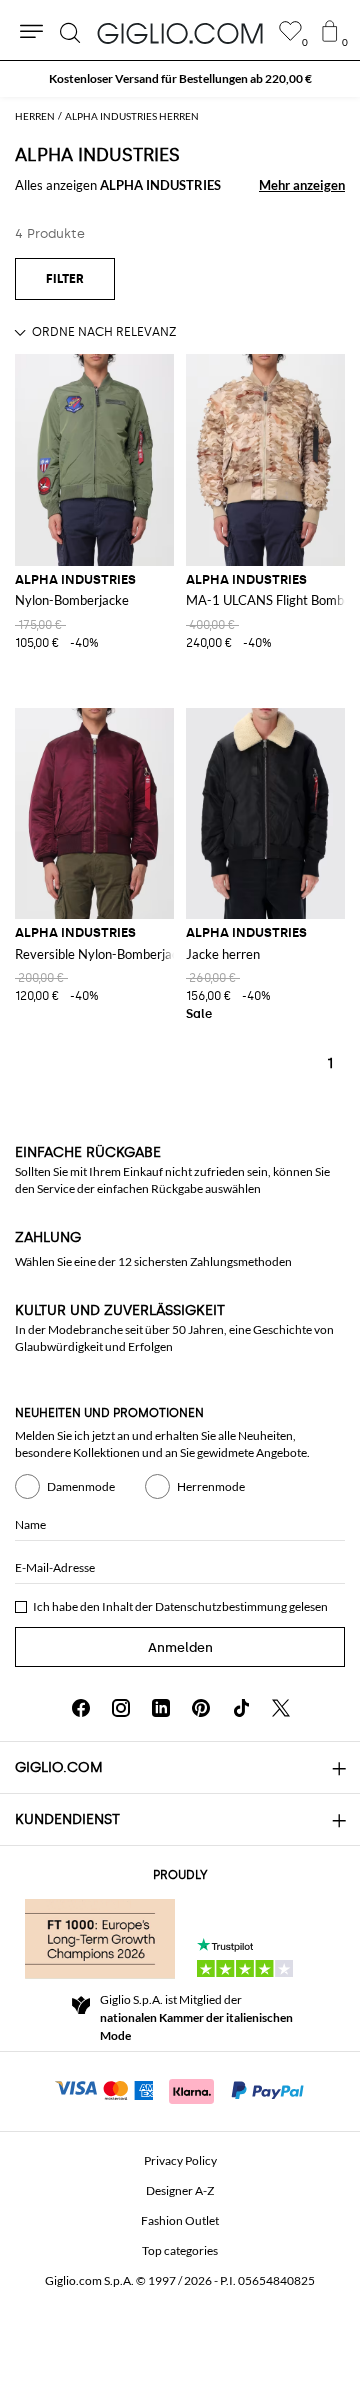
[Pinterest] (201, 1708)
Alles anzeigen (118, 185)
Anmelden (180, 1647)
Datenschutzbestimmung (221, 1606)
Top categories (180, 2250)
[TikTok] (241, 1708)
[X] (281, 1708)
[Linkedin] (161, 1708)
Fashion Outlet (180, 2220)
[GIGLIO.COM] (180, 33)
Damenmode (81, 1486)
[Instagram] (121, 1708)
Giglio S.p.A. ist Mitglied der (196, 2017)
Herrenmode (211, 1486)
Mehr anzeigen (302, 185)
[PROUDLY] (100, 1939)
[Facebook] (81, 1708)
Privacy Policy (180, 2160)
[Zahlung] (180, 2089)
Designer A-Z (180, 2190)
